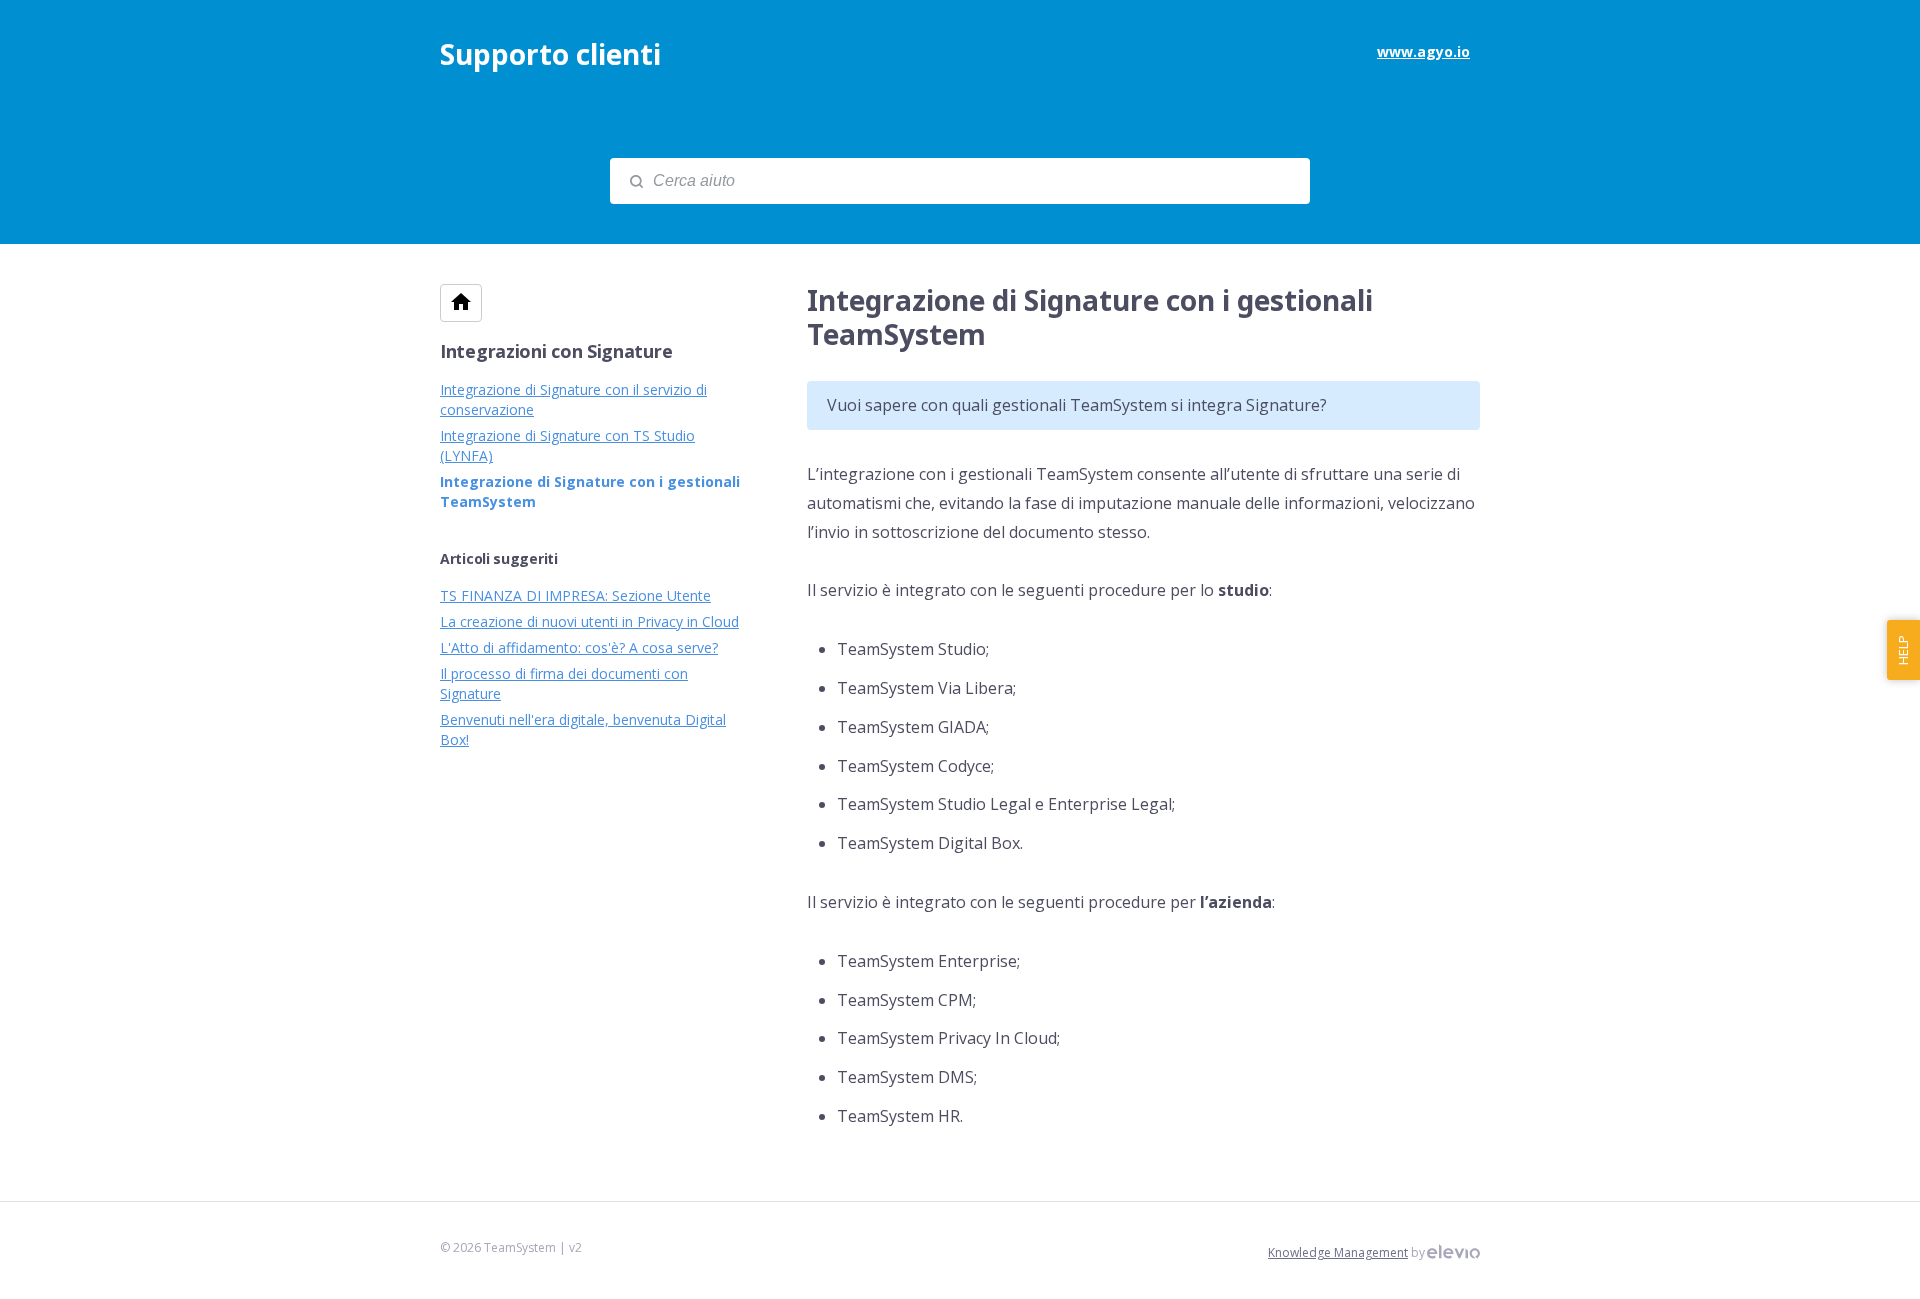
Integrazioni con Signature (556, 351)
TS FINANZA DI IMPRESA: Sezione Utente (575, 595)
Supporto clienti (550, 54)
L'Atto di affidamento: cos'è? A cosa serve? (579, 647)
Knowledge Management (1338, 1252)
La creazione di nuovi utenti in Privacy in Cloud (589, 621)
